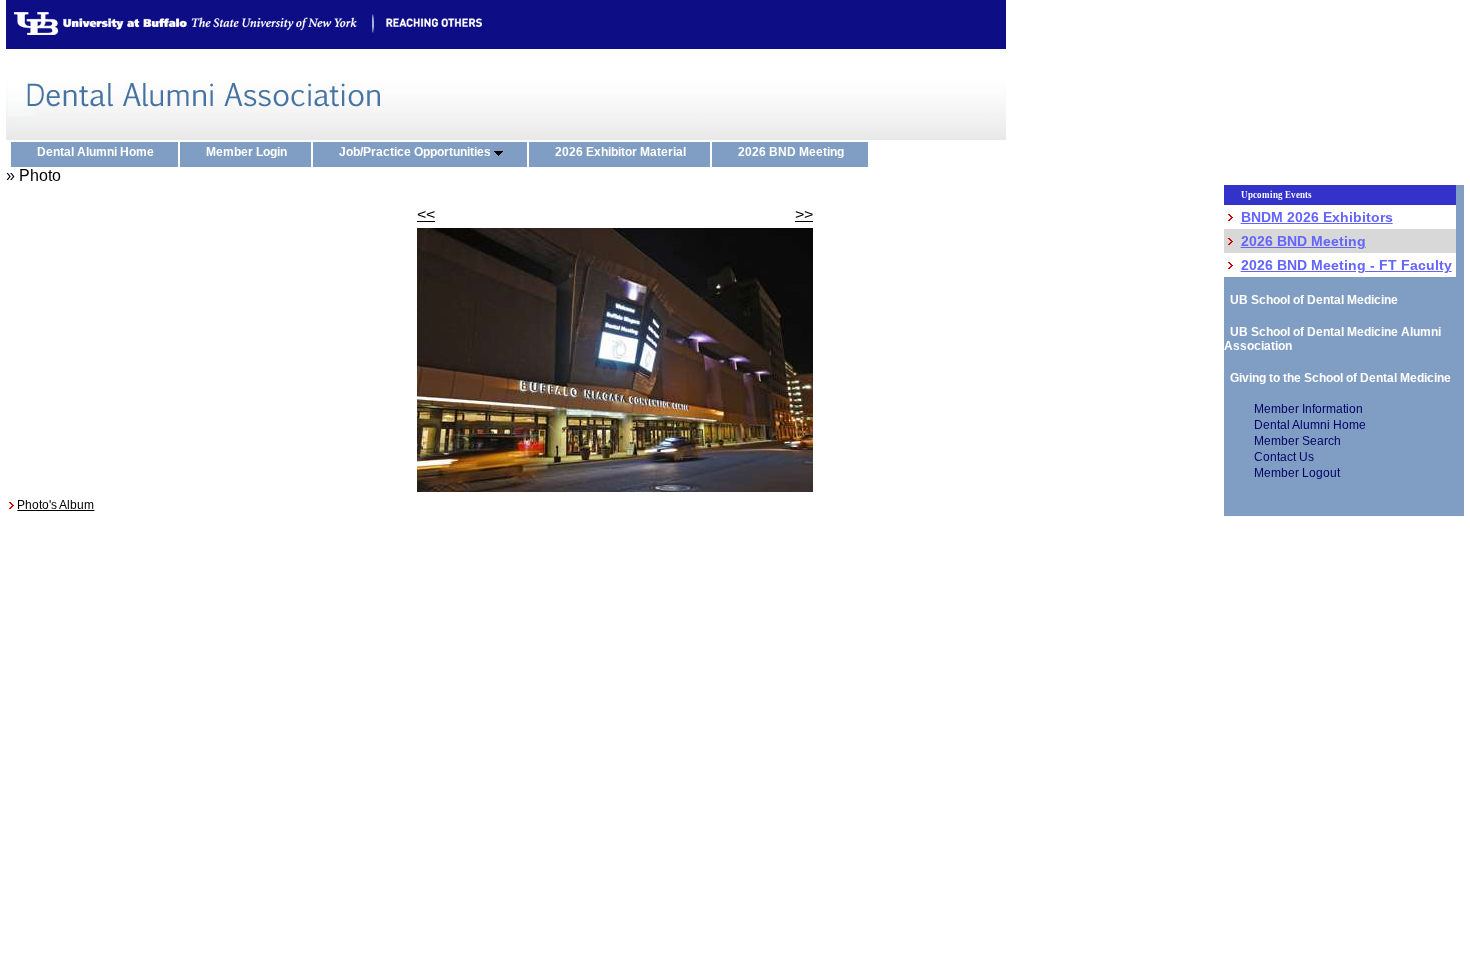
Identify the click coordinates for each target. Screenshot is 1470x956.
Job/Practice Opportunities (416, 152)
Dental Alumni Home (100, 152)
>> (804, 214)
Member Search (1297, 441)
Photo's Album (55, 505)
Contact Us (1284, 457)
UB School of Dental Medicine (1311, 300)
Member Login (251, 152)
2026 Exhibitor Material (625, 152)
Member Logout (1297, 473)
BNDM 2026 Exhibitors (1317, 217)
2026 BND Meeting (795, 152)
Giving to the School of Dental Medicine (1337, 378)
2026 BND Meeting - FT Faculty (1346, 265)
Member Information (1308, 409)
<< (426, 214)
